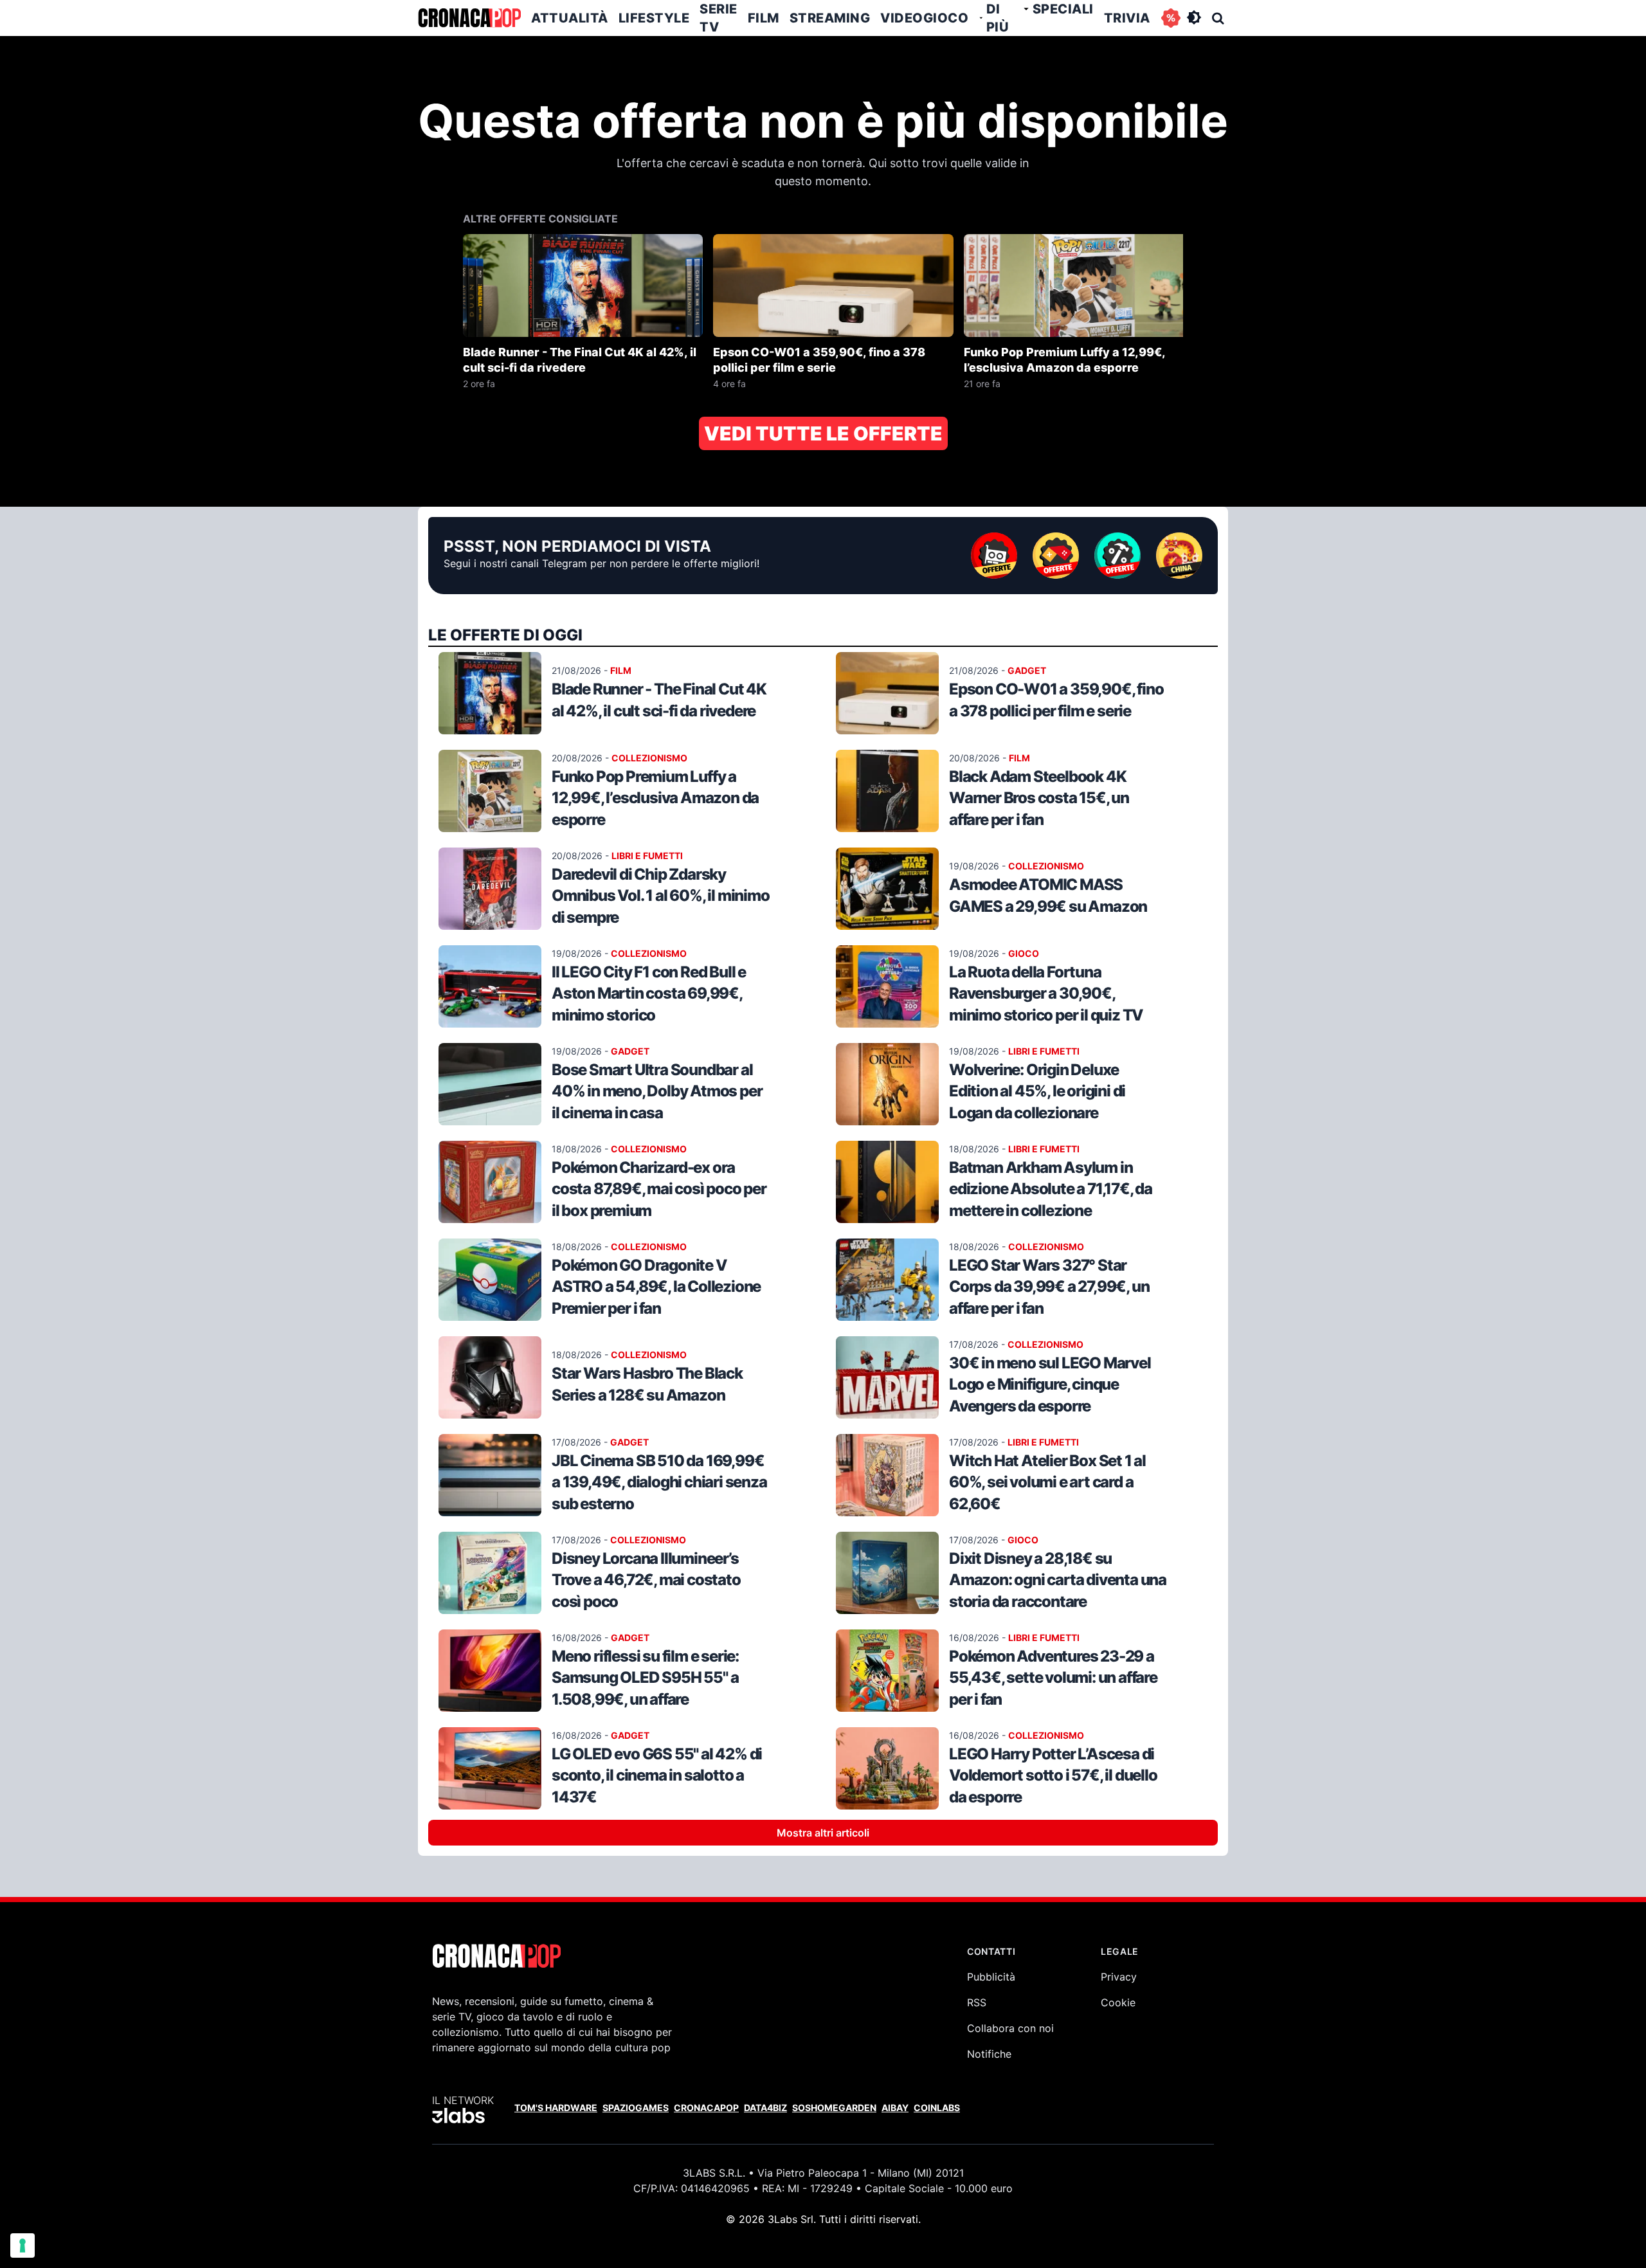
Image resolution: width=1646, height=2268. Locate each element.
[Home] (469, 18)
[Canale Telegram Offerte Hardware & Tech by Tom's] (994, 556)
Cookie (1118, 2002)
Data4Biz (765, 2108)
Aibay (895, 2108)
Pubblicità (991, 1977)
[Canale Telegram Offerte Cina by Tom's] (1179, 556)
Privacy (1119, 1977)
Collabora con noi (1010, 2028)
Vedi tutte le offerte (823, 433)
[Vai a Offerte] (1171, 18)
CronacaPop (706, 2108)
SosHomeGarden (834, 2108)
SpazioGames (636, 2108)
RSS (977, 2002)
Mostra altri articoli (823, 1833)
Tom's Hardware (556, 2108)
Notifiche (989, 2054)
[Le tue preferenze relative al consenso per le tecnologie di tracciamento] (23, 2245)
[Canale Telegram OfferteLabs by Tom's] (1117, 556)
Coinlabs (937, 2108)
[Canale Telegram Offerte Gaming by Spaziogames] (1056, 556)
